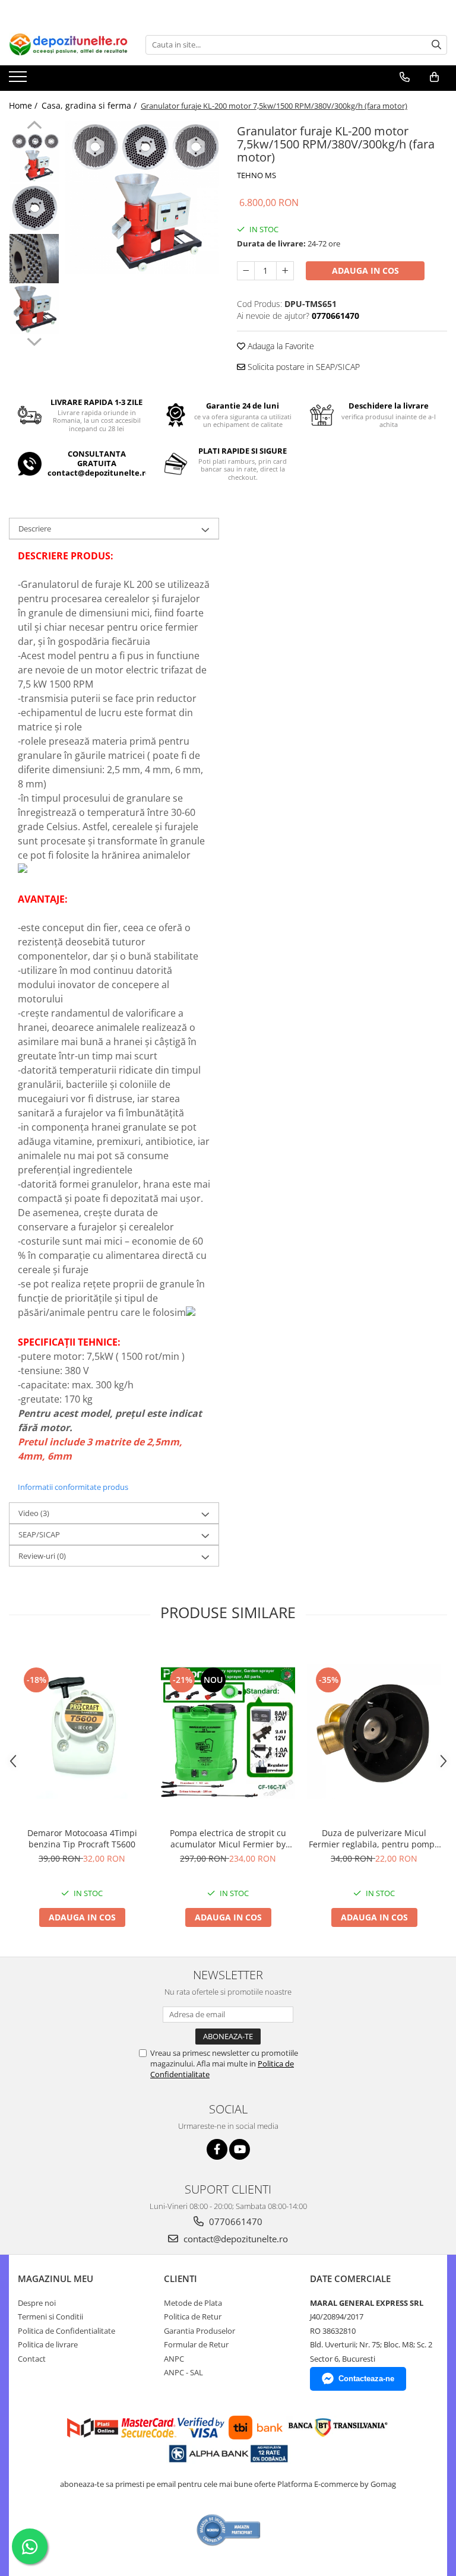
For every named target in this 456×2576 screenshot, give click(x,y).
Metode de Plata (193, 2303)
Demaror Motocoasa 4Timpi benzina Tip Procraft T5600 (82, 1838)
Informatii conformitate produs (73, 1487)
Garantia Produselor (199, 2331)
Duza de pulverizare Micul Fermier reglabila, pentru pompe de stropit (374, 1838)
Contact (32, 2359)
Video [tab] (34, 1513)
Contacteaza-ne (366, 2379)
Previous (34, 126)
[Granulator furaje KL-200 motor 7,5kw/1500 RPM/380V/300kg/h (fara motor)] (142, 197)
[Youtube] (240, 2149)
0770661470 (235, 2221)
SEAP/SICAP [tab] (39, 1534)
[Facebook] (217, 2149)
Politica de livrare (48, 2344)
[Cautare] (436, 45)
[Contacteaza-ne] (405, 77)
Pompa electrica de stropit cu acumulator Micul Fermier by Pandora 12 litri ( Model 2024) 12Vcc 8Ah (228, 1838)
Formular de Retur (196, 2344)
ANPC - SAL (183, 2372)
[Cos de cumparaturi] (434, 77)
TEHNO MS (256, 175)
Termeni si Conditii (50, 2316)
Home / (24, 105)
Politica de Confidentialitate (66, 2331)
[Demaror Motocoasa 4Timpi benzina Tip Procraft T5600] (82, 1732)
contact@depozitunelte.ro (235, 2239)
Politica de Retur (193, 2316)
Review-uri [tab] (42, 1556)
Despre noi (37, 2303)
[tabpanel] (142, 197)
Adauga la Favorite (280, 346)
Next (34, 340)
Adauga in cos (365, 270)
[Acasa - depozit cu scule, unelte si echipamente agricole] (68, 45)
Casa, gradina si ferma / (90, 105)
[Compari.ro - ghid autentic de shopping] (229, 2530)
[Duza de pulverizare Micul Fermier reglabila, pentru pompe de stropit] (374, 1732)
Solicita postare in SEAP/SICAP (303, 367)
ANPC (174, 2359)
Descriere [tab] (35, 529)
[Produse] (19, 80)
